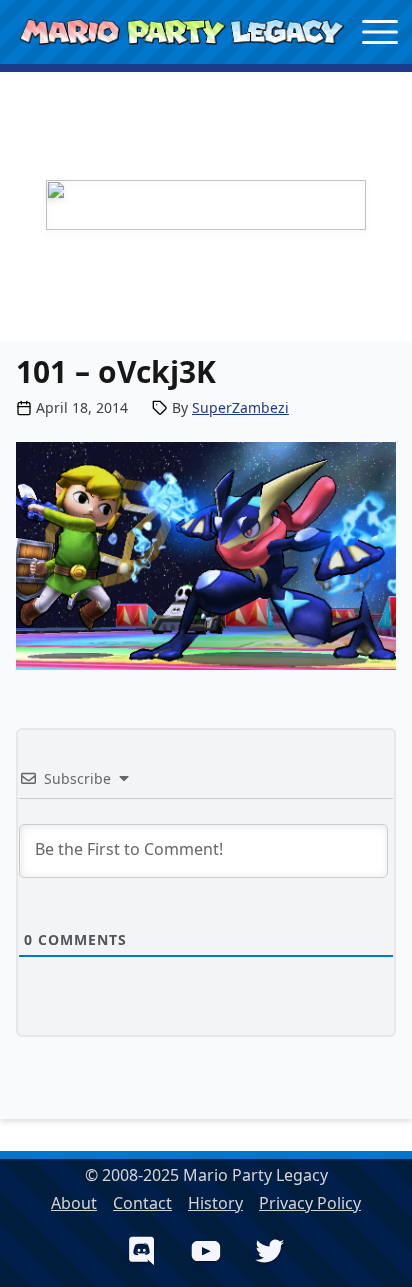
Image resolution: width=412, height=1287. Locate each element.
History (215, 1203)
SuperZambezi (240, 407)
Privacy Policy (310, 1203)
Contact (142, 1203)
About (74, 1203)
